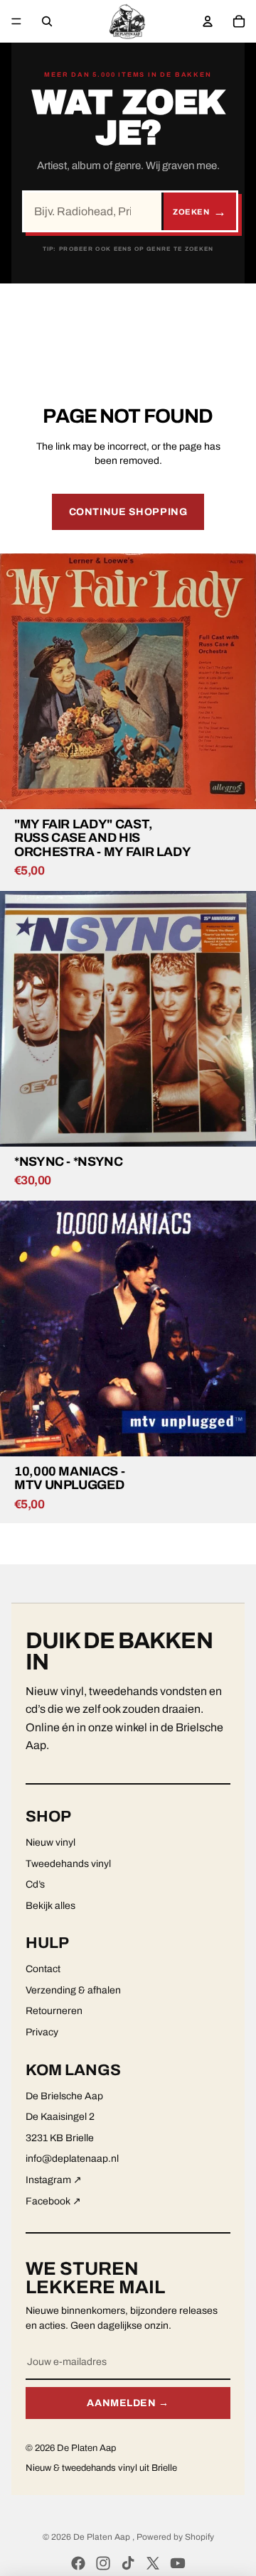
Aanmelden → (128, 2403)
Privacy (42, 2032)
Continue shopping (128, 512)
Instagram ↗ (54, 2180)
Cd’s (35, 1884)
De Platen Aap (103, 2537)
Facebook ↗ (53, 2201)
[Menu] (16, 21)
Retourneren (54, 2011)
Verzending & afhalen (73, 1990)
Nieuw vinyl (50, 1842)
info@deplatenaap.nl (72, 2159)
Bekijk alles (50, 1906)
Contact (43, 1969)
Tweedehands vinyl (68, 1864)
